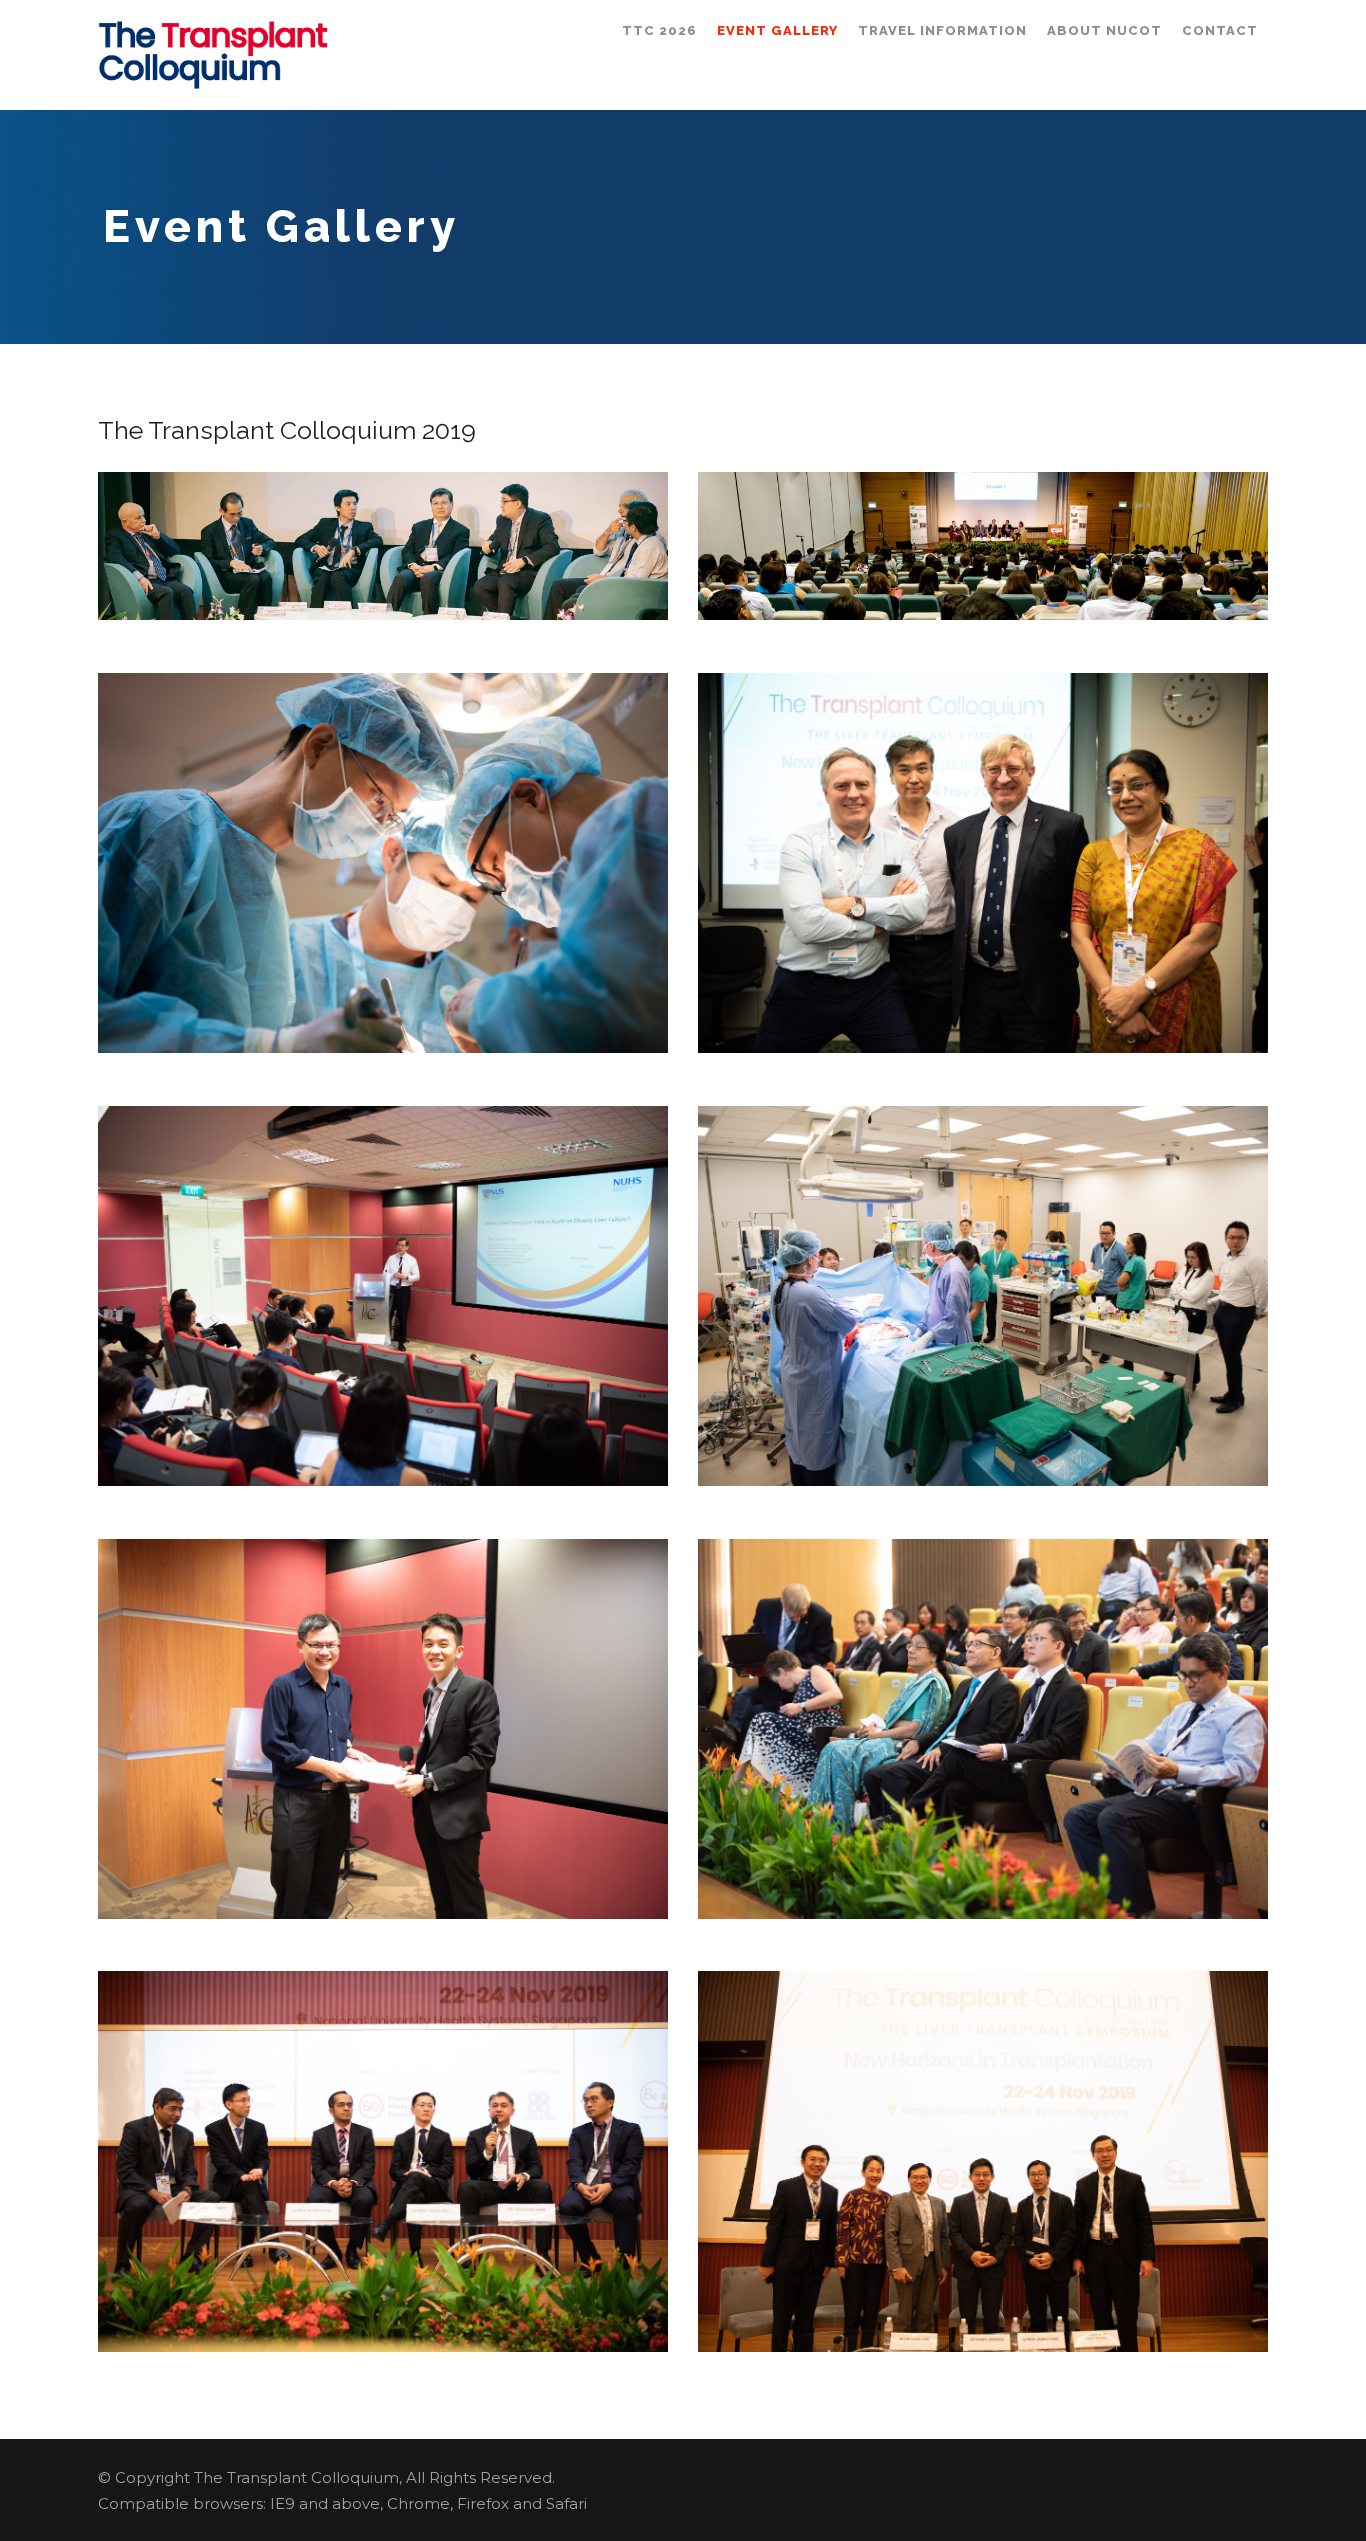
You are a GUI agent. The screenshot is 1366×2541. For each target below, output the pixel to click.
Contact (1220, 30)
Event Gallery (777, 30)
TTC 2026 (659, 30)
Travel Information (942, 30)
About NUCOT (1104, 30)
